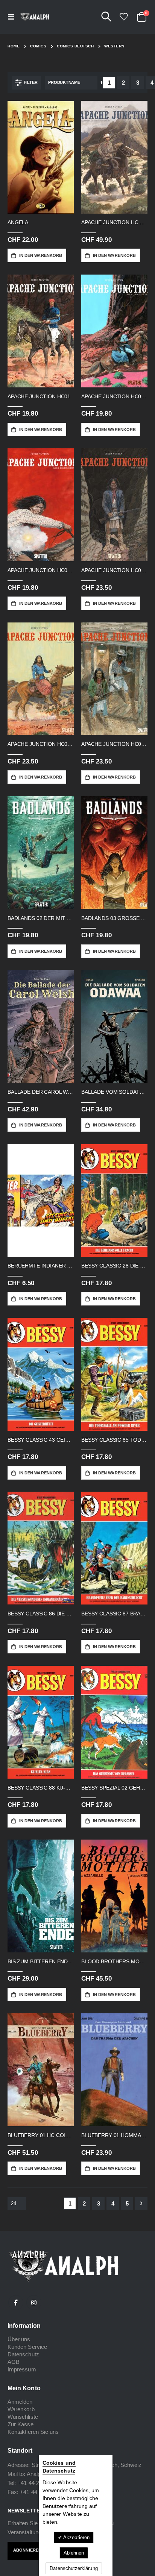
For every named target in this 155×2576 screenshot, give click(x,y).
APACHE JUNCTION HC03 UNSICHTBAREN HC (41, 570)
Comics (38, 46)
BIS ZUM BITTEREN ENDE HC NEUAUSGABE (41, 1961)
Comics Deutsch (75, 46)
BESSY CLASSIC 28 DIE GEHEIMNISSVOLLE (114, 1266)
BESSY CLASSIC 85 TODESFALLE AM (114, 1440)
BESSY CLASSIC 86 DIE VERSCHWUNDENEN (41, 1614)
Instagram (34, 2303)
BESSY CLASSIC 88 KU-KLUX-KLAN (41, 1788)
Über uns (19, 2339)
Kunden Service (27, 2347)
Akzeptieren (76, 2537)
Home (14, 46)
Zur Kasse (21, 2424)
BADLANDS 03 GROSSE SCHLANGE (114, 918)
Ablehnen (74, 2553)
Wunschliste (23, 2417)
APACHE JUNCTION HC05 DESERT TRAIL (41, 744)
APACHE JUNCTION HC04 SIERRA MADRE (114, 570)
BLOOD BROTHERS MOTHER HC (114, 1961)
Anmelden (20, 2402)
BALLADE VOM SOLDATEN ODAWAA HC (114, 1092)
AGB (14, 2362)
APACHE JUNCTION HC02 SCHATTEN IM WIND (114, 396)
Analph (35, 2474)
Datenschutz (23, 2354)
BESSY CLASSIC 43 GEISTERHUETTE (41, 1440)
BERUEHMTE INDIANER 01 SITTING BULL (41, 1266)
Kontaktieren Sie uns (33, 2432)
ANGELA (18, 222)
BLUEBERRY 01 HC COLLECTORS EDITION (41, 2135)
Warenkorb (21, 2409)
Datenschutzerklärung (74, 2568)
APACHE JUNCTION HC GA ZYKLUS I (114, 222)
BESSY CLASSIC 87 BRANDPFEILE (114, 1614)
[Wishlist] (123, 17)
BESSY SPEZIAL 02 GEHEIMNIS (114, 1788)
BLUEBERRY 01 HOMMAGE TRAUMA (114, 2135)
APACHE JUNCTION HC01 (39, 396)
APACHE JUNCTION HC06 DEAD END (114, 744)
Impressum (22, 2369)
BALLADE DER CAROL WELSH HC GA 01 (41, 1092)
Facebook (16, 2303)
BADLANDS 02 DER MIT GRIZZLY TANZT (41, 918)
